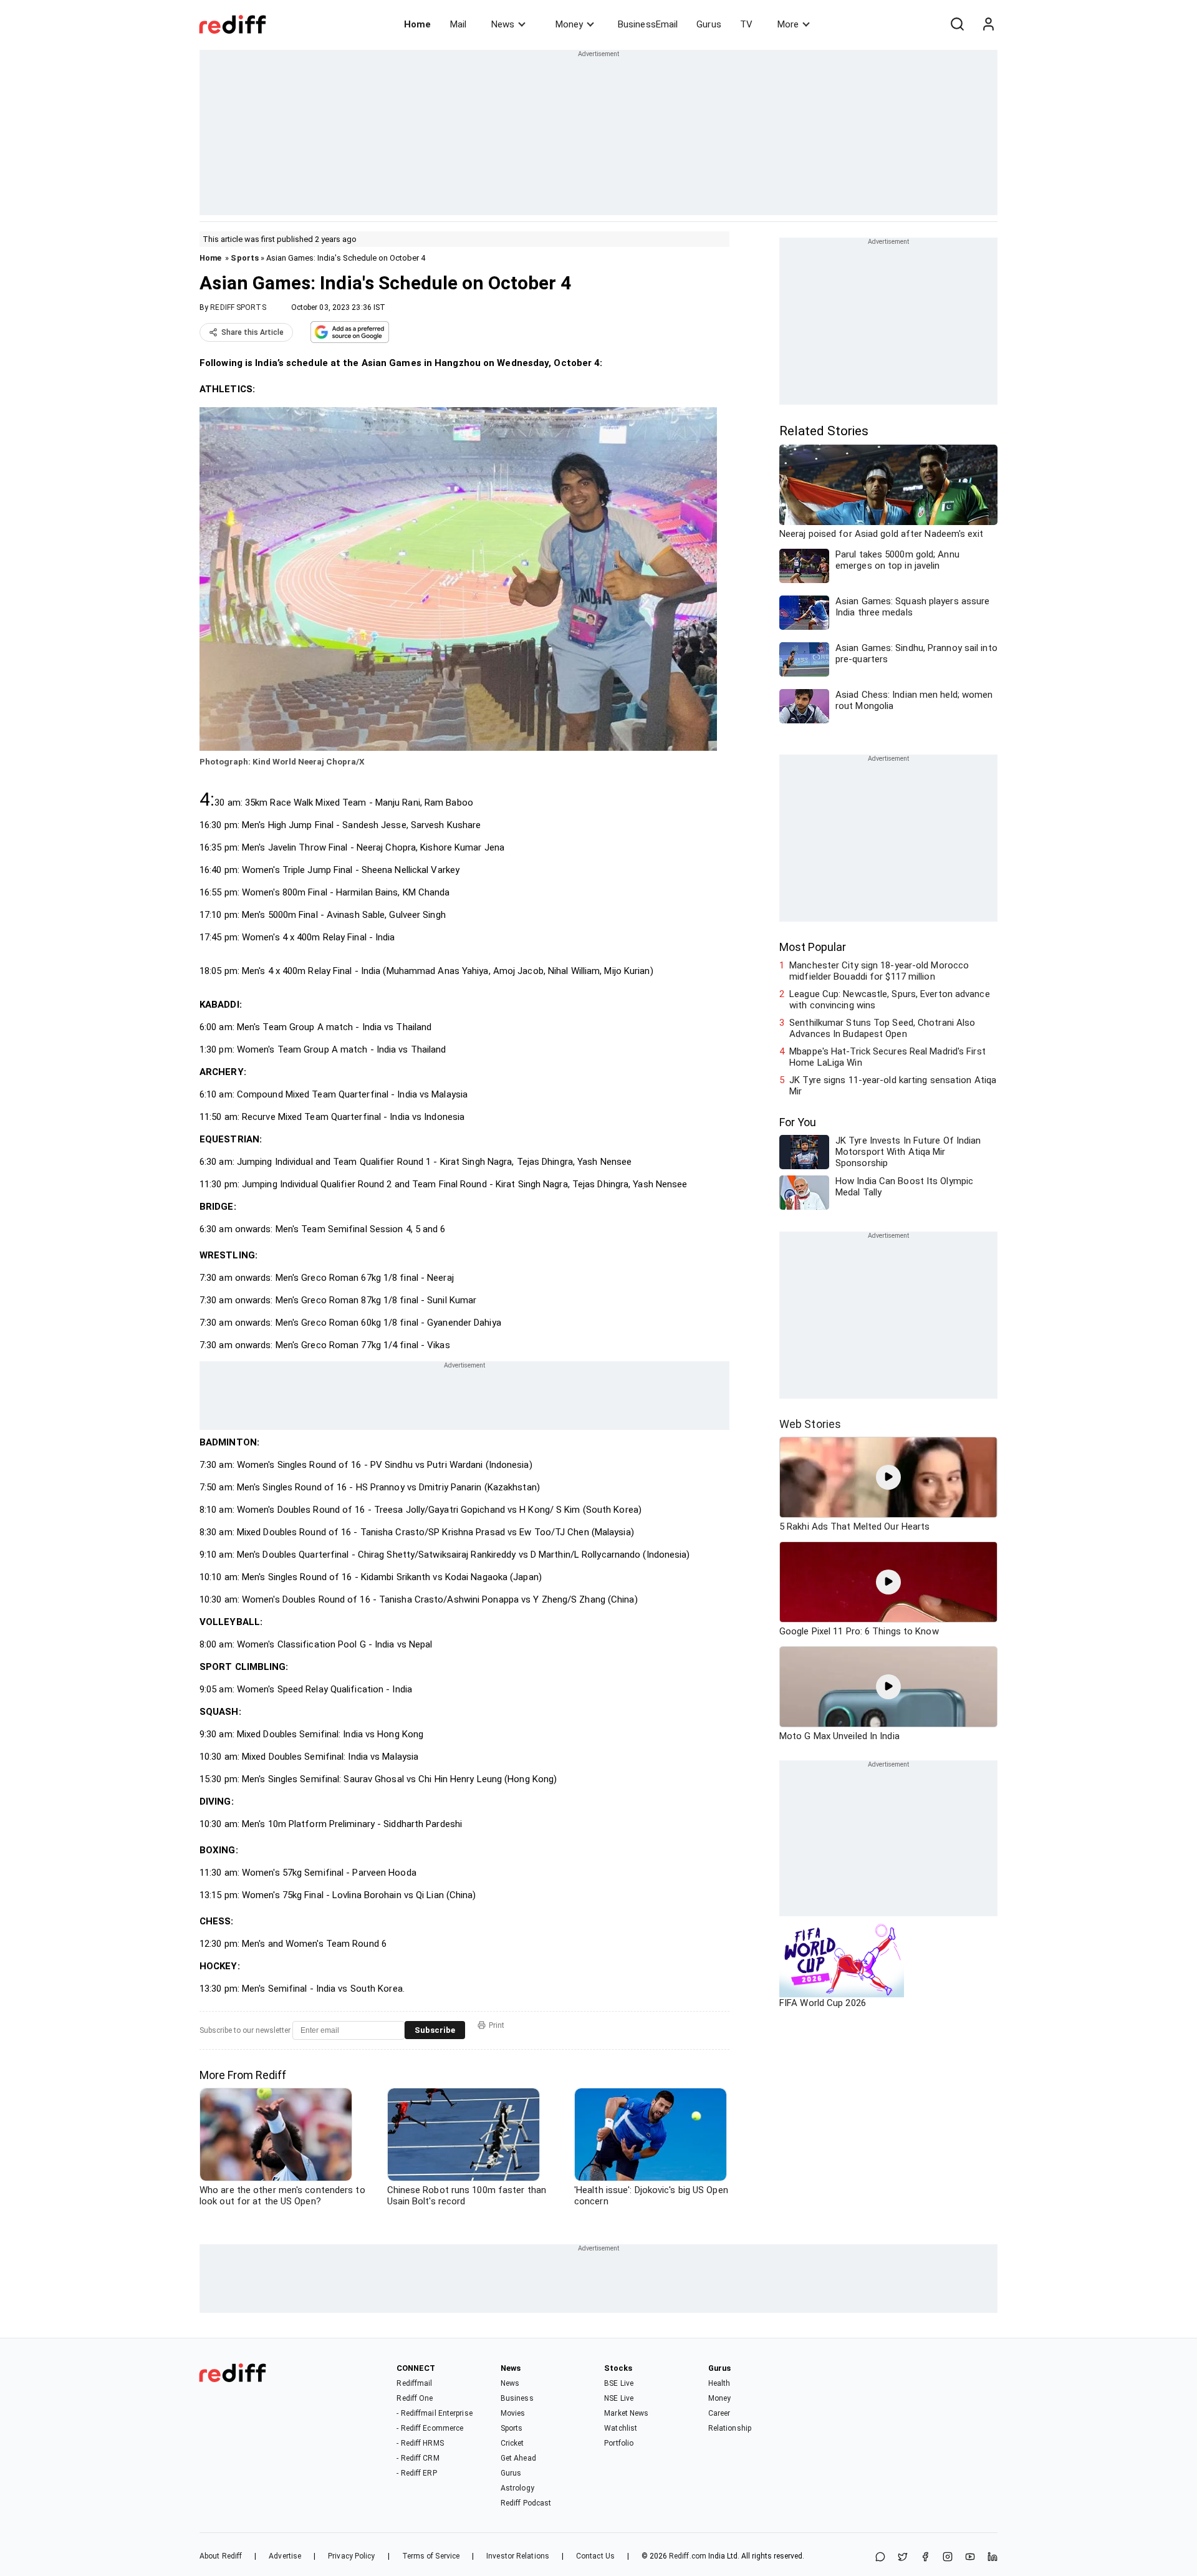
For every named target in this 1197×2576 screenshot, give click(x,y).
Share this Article (252, 332)
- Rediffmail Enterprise (434, 2413)
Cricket (512, 2443)
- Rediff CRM (418, 2458)
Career (719, 2413)
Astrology (517, 2488)
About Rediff (221, 2556)
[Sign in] (988, 24)
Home (417, 24)
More (788, 24)
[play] (888, 1477)
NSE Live (619, 2398)
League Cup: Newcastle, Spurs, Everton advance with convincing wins (890, 1000)
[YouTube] (970, 2558)
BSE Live (619, 2383)
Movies (513, 2413)
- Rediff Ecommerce (430, 2428)
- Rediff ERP (416, 2473)
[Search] (957, 24)
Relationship (730, 2428)
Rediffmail (414, 2383)
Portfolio (619, 2443)
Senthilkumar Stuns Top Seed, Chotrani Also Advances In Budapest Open (882, 1028)
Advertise (285, 2556)
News (503, 24)
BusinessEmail (648, 24)
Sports (245, 258)
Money (569, 24)
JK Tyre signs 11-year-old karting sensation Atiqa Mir (893, 1086)
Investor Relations (518, 2556)
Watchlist (621, 2428)
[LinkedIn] (993, 2558)
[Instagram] (948, 2558)
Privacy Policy (351, 2556)
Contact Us (595, 2556)
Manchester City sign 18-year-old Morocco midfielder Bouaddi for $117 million (879, 971)
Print (497, 2025)
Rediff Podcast (526, 2503)
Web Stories (810, 1424)
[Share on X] (903, 2558)
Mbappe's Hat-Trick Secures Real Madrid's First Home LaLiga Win (887, 1057)
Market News (626, 2413)
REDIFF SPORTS (238, 307)
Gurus (709, 24)
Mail (458, 24)
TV (746, 24)
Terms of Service (431, 2556)
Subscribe (435, 2030)
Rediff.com (688, 2556)
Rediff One (415, 2398)
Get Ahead (518, 2458)
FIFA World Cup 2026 (823, 2003)
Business (517, 2398)
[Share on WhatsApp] (880, 2558)
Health (719, 2383)
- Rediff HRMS (420, 2443)
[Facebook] (925, 2558)
